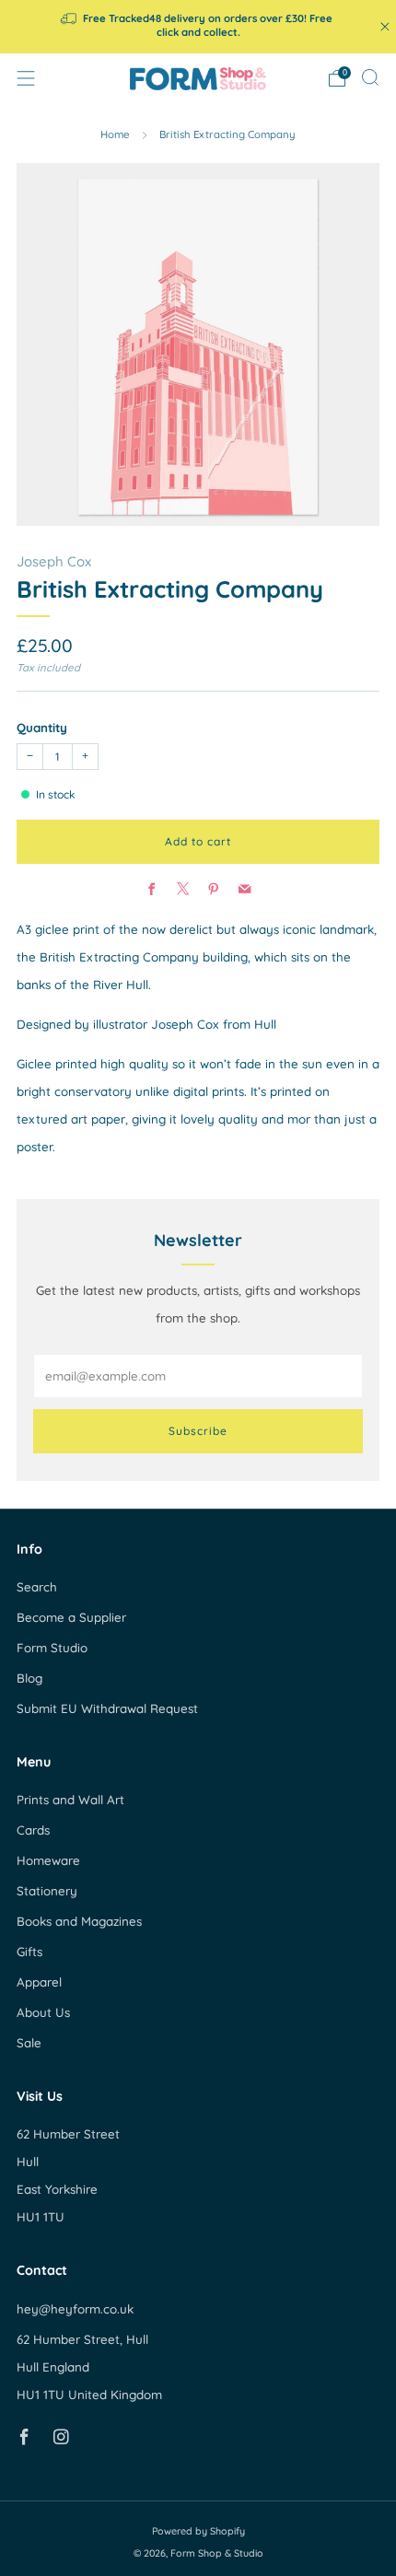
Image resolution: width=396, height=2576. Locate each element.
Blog (29, 1678)
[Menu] (26, 78)
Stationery (47, 1891)
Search (37, 1587)
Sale (29, 2043)
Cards (33, 1830)
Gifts (29, 1952)
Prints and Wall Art (70, 1800)
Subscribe (198, 1431)
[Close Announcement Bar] (385, 27)
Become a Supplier (71, 1617)
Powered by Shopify (198, 2531)
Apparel (39, 1982)
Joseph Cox (54, 561)
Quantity (42, 728)
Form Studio (52, 1648)
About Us (43, 2012)
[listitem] (198, 27)
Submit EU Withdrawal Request (107, 1708)
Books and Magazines (79, 1921)
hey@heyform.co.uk (75, 2309)
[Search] (370, 77)
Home (115, 134)
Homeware (48, 1860)
